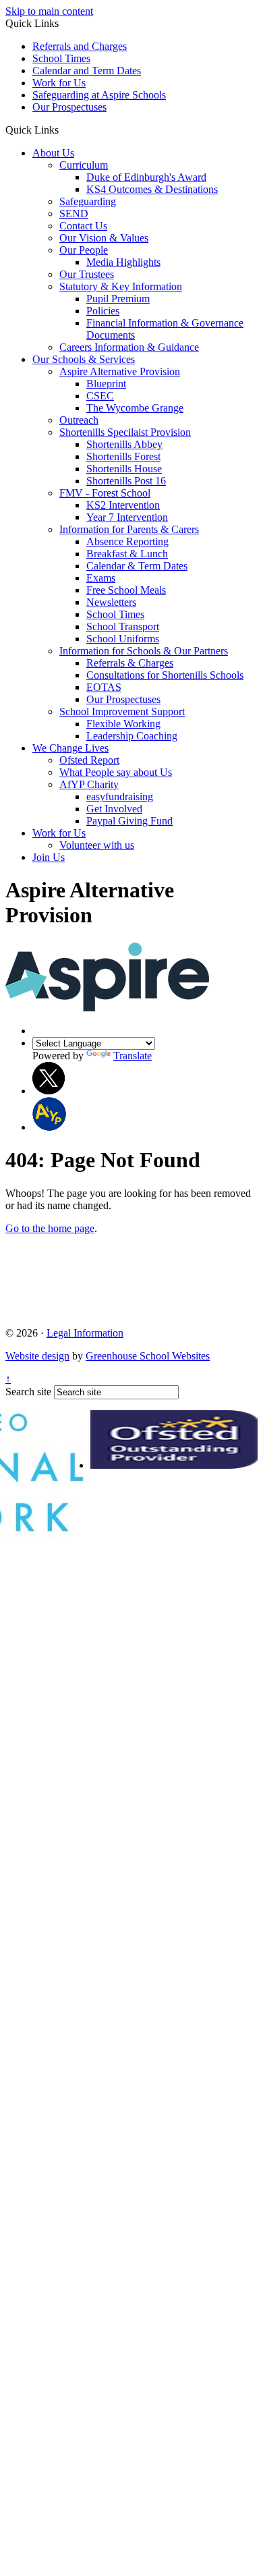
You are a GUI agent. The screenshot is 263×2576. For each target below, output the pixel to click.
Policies (103, 311)
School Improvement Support (122, 711)
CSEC (100, 396)
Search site (28, 1392)
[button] (64, 130)
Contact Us (83, 226)
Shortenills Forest (123, 456)
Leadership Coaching (132, 736)
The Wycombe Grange (135, 408)
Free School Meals (126, 590)
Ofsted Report (89, 760)
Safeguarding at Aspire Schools (99, 95)
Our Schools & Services (84, 359)
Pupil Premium (118, 299)
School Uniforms (123, 639)
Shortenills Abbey (124, 444)
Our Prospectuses (69, 107)
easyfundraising (120, 796)
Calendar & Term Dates (137, 566)
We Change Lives (70, 748)
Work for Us (59, 83)
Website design (37, 1356)
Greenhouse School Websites (148, 1356)
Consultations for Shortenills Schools (165, 675)
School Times (61, 58)
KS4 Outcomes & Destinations (152, 189)
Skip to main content (49, 11)
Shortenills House (124, 469)
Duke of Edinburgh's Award (146, 177)
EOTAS (104, 687)
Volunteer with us (97, 845)
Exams (101, 578)
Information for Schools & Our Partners (144, 651)
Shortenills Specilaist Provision (125, 432)
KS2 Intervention (123, 505)
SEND (74, 214)
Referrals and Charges (80, 46)
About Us (53, 153)
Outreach (79, 420)
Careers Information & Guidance (129, 347)
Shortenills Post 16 (126, 481)
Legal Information (85, 1333)
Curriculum (84, 165)
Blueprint (106, 384)
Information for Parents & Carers (129, 529)
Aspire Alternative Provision (120, 371)
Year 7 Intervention (127, 517)
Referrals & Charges (130, 663)
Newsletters (111, 602)
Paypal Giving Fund (129, 821)
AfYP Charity (89, 784)
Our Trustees (87, 274)
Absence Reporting (127, 541)
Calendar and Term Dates (87, 71)
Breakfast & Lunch (127, 554)
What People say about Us (116, 772)
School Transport (123, 626)
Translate (133, 1056)
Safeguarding (88, 201)
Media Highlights (123, 262)
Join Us (49, 857)
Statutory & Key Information (121, 286)
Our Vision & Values (104, 238)
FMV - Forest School (105, 493)
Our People (84, 250)
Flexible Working (123, 724)
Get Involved (114, 809)
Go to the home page (50, 1228)
